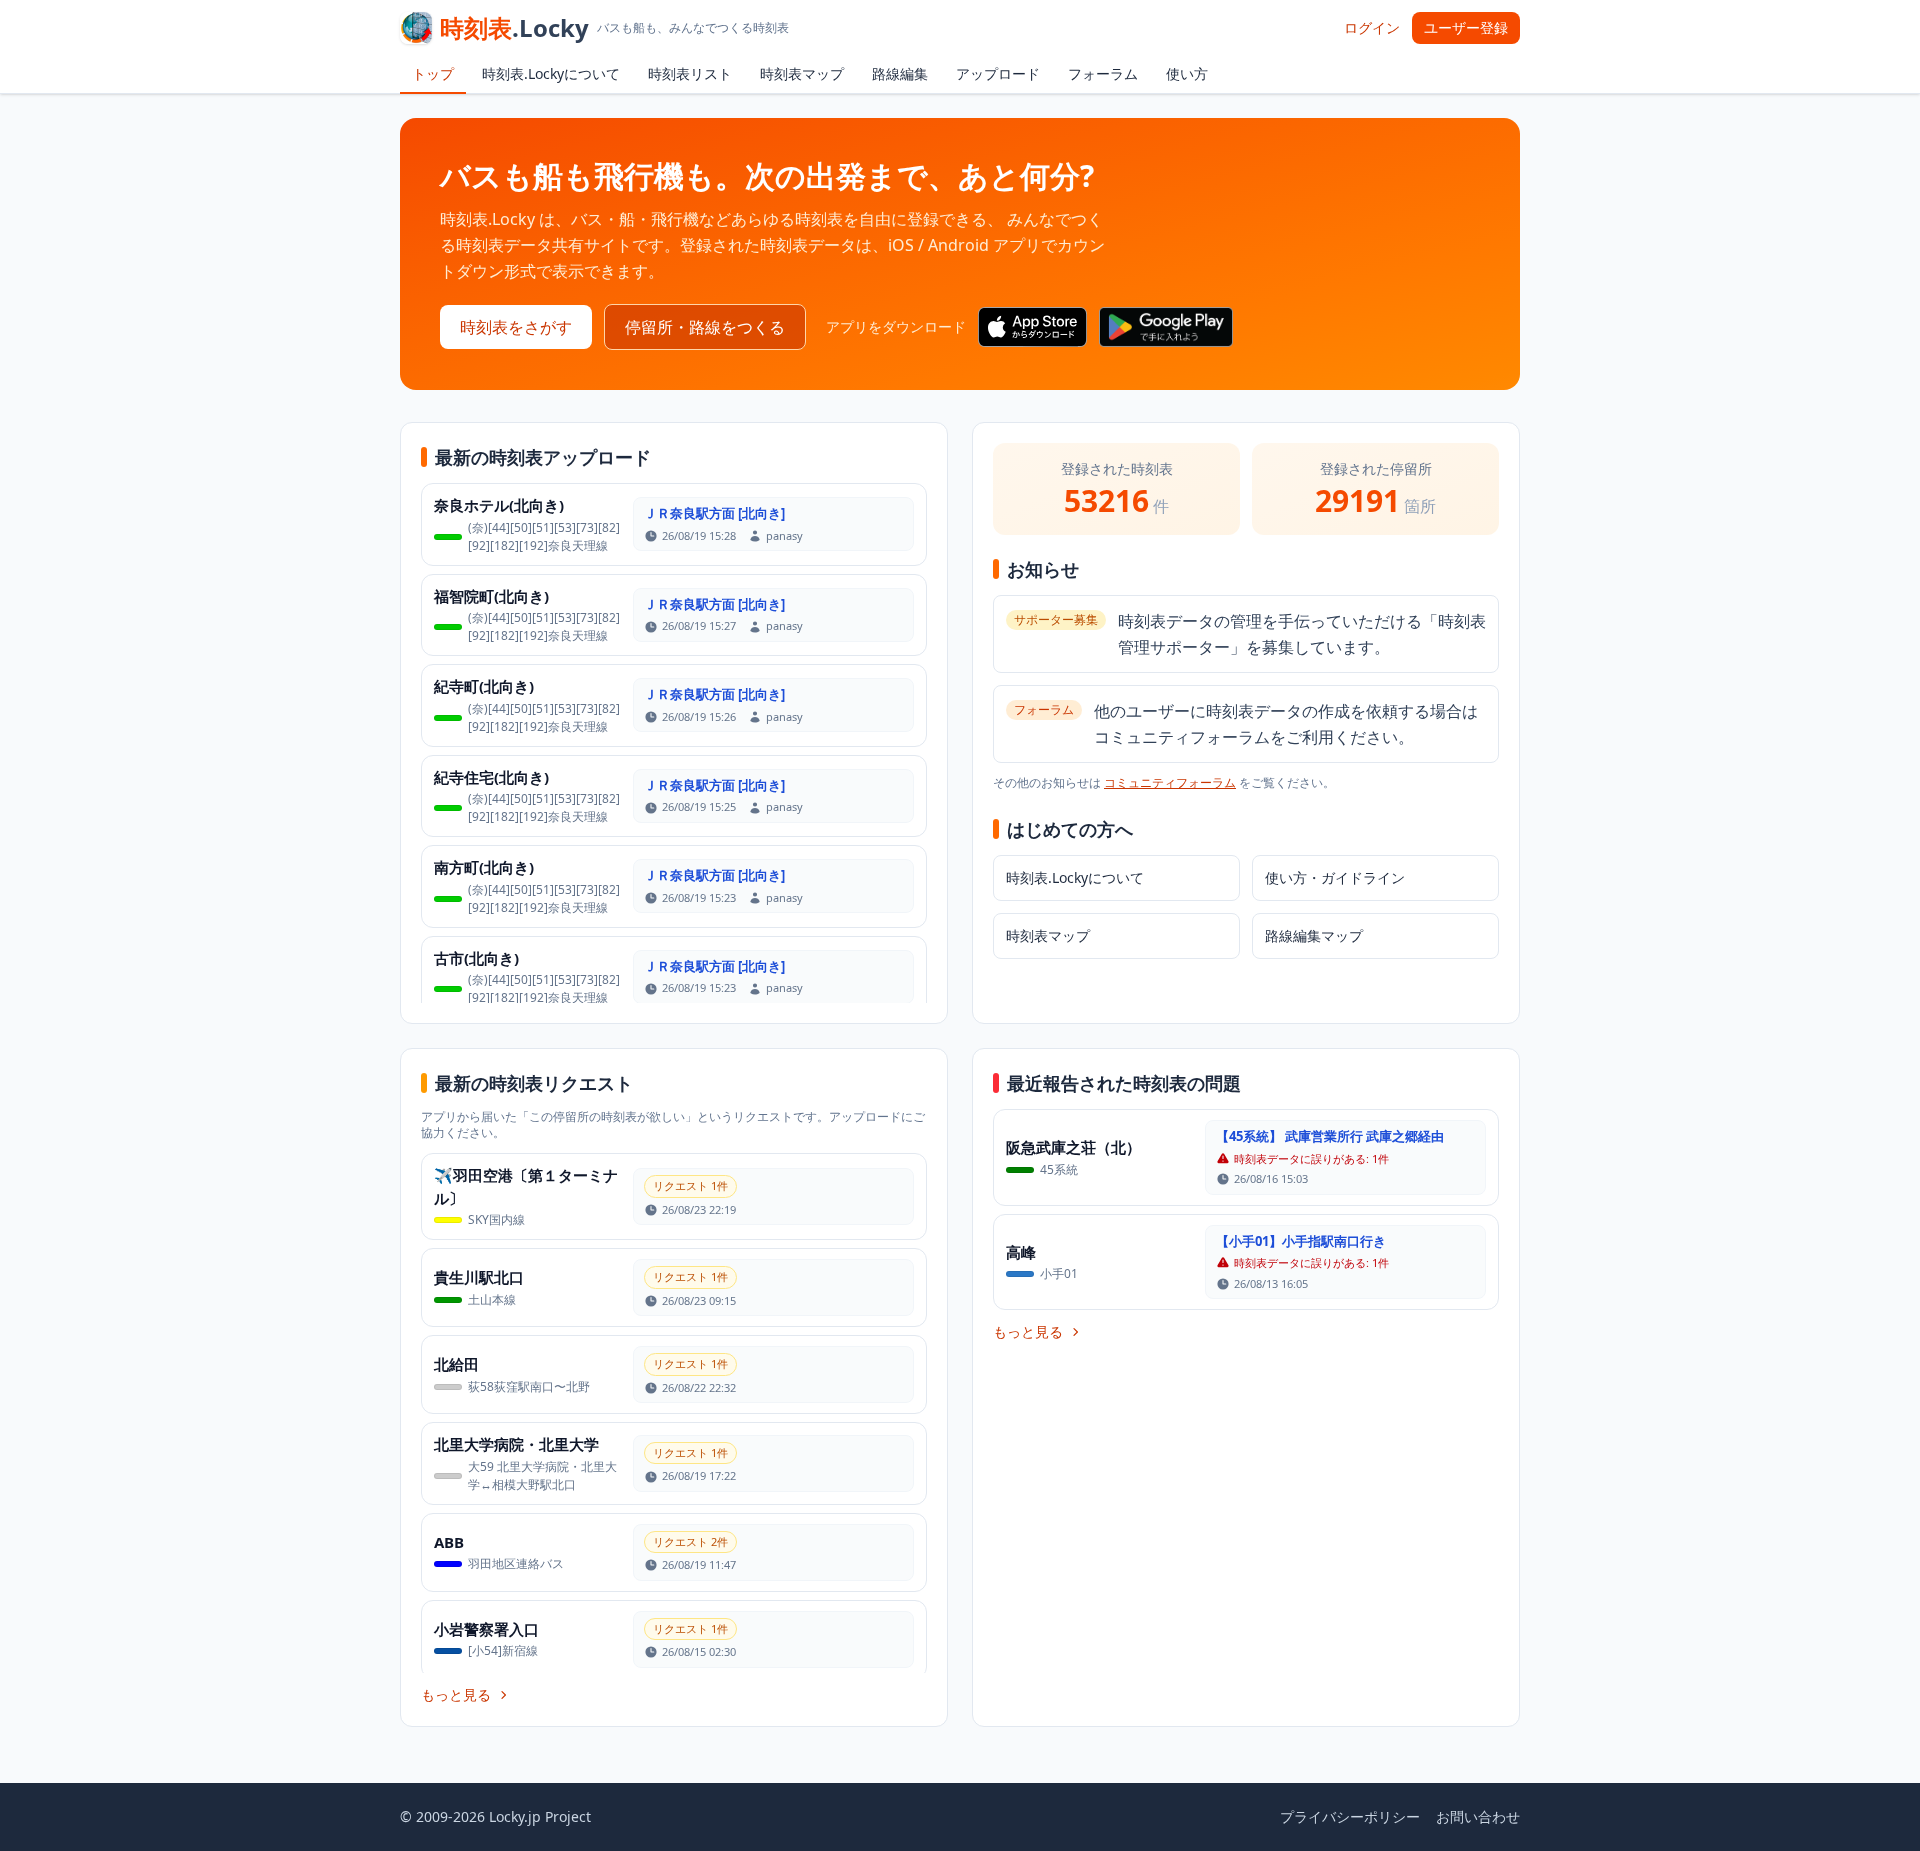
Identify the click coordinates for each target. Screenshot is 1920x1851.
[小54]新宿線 (503, 1650)
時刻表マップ (802, 73)
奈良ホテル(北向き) (499, 505)
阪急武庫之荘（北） (1073, 1147)
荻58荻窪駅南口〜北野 (529, 1386)
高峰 (1021, 1252)
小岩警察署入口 (486, 1629)
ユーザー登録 (1466, 27)
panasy (784, 535)
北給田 (456, 1364)
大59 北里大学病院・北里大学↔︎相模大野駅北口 (542, 1475)
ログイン (1372, 27)
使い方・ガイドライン (1335, 877)
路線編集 (900, 73)
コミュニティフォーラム (1170, 782)
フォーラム (1103, 73)
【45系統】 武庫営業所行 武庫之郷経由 (1330, 1136)
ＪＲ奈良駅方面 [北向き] (714, 513)
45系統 (1059, 1169)
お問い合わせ (1478, 1816)
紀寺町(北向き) (484, 686)
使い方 (1187, 73)
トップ (433, 73)
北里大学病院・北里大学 (516, 1444)
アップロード (998, 73)
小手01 (1059, 1273)
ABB (449, 1542)
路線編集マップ (1314, 935)
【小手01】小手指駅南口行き (1301, 1241)
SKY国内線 (496, 1219)
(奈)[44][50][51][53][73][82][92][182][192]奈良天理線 (544, 536)
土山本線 (492, 1299)
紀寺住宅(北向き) (491, 777)
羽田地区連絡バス (516, 1563)
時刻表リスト (690, 73)
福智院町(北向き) (491, 596)
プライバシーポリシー (1350, 1816)
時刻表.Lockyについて (551, 73)
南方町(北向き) (484, 867)
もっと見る (456, 1694)
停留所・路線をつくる (705, 327)
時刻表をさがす (516, 327)
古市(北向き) (476, 958)
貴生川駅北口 (479, 1277)
